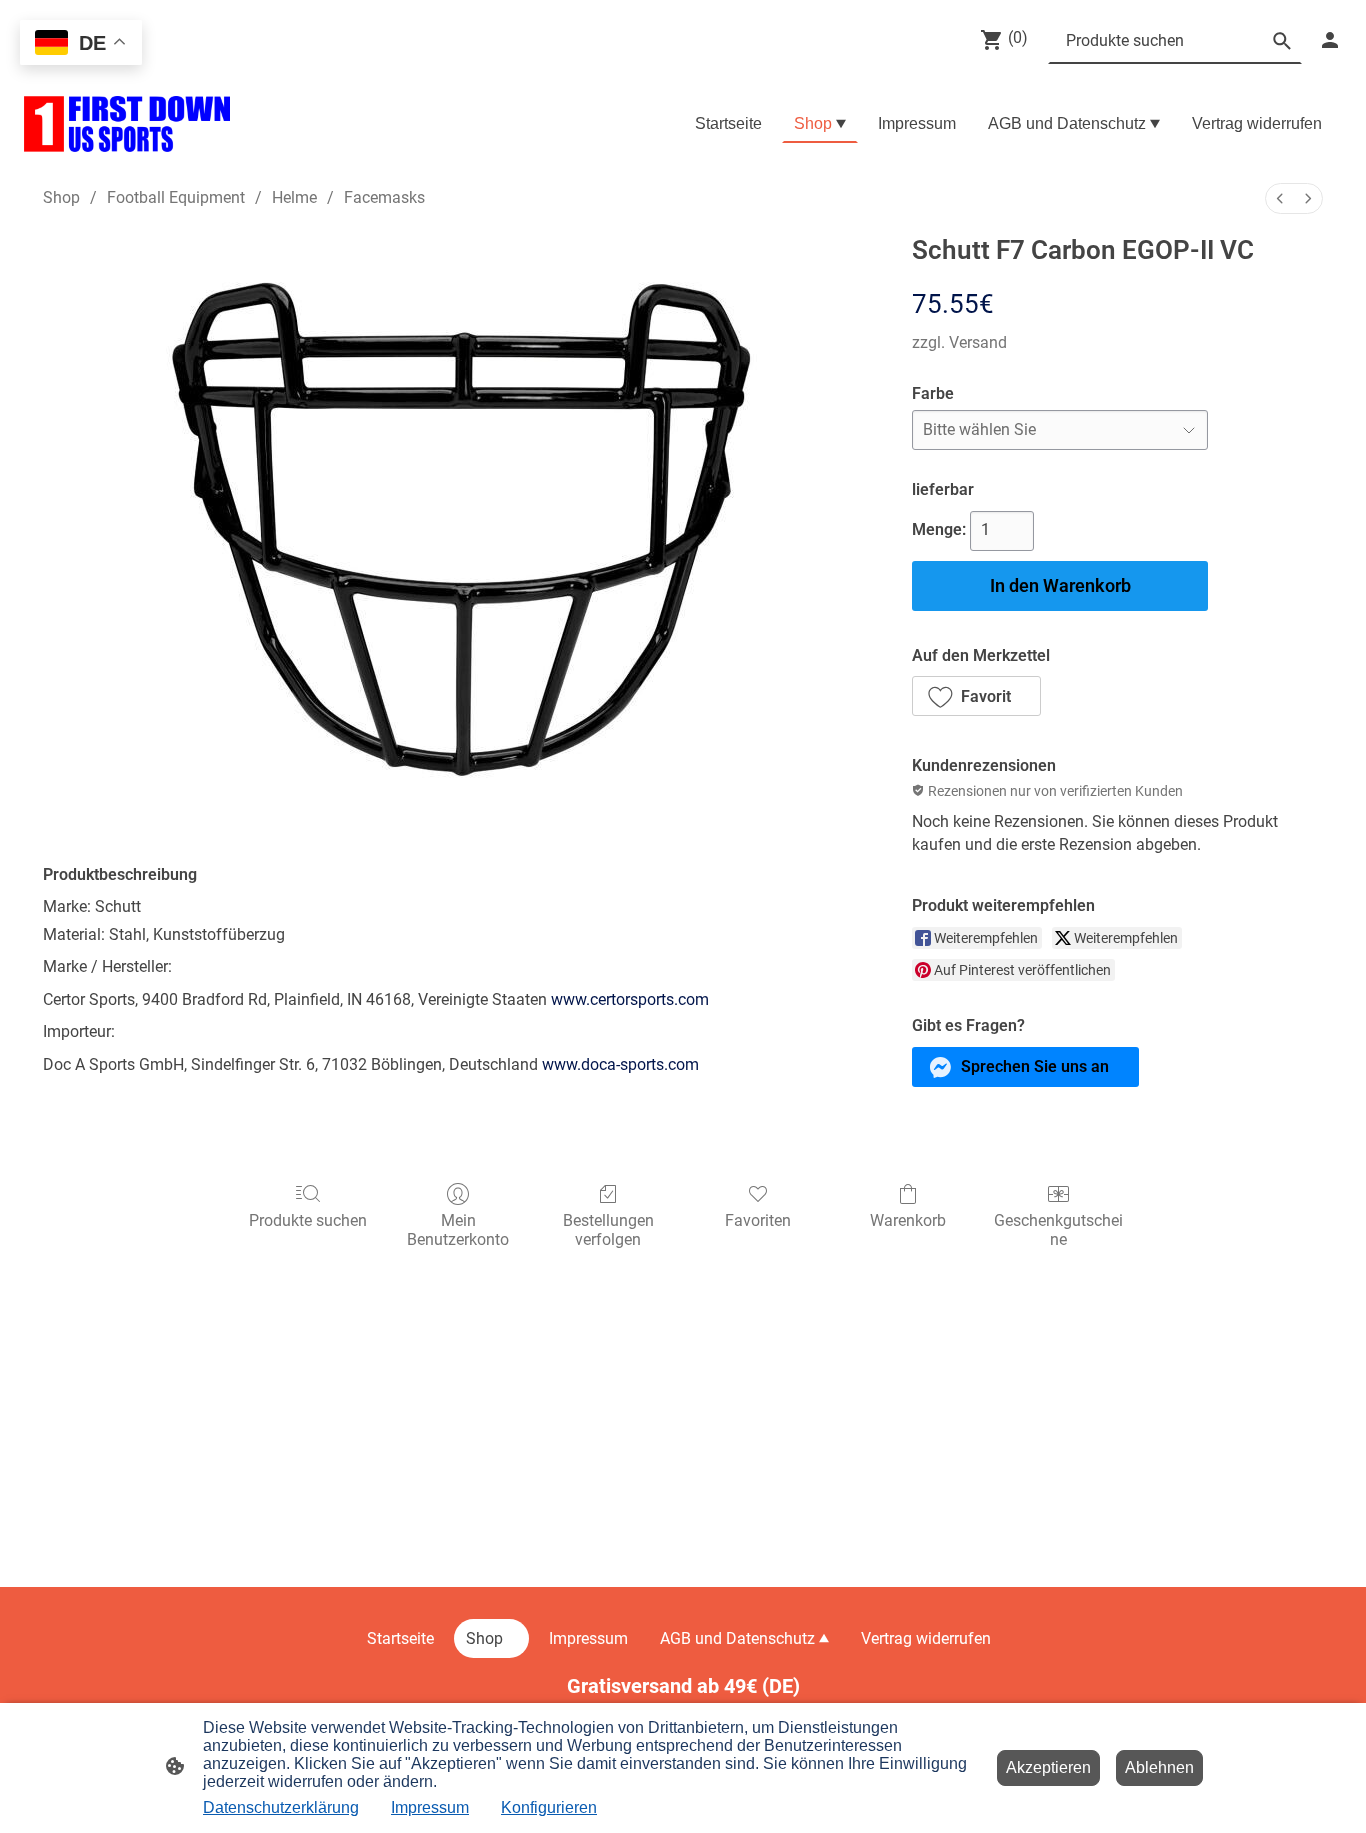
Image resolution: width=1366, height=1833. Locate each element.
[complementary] (81, 44)
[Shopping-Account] (1330, 40)
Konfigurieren (549, 1807)
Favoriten (758, 1220)
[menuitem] (1280, 198)
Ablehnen (1159, 1767)
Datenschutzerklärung (281, 1807)
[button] (976, 696)
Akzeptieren (1048, 1767)
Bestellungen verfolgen (608, 1230)
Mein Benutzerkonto (458, 1230)
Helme (294, 197)
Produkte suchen (308, 1220)
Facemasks (384, 197)
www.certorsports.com (630, 999)
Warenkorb (908, 1220)
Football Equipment (176, 197)
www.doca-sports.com (620, 1064)
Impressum (430, 1807)
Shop (61, 197)
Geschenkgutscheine (1058, 1230)
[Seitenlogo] (127, 124)
